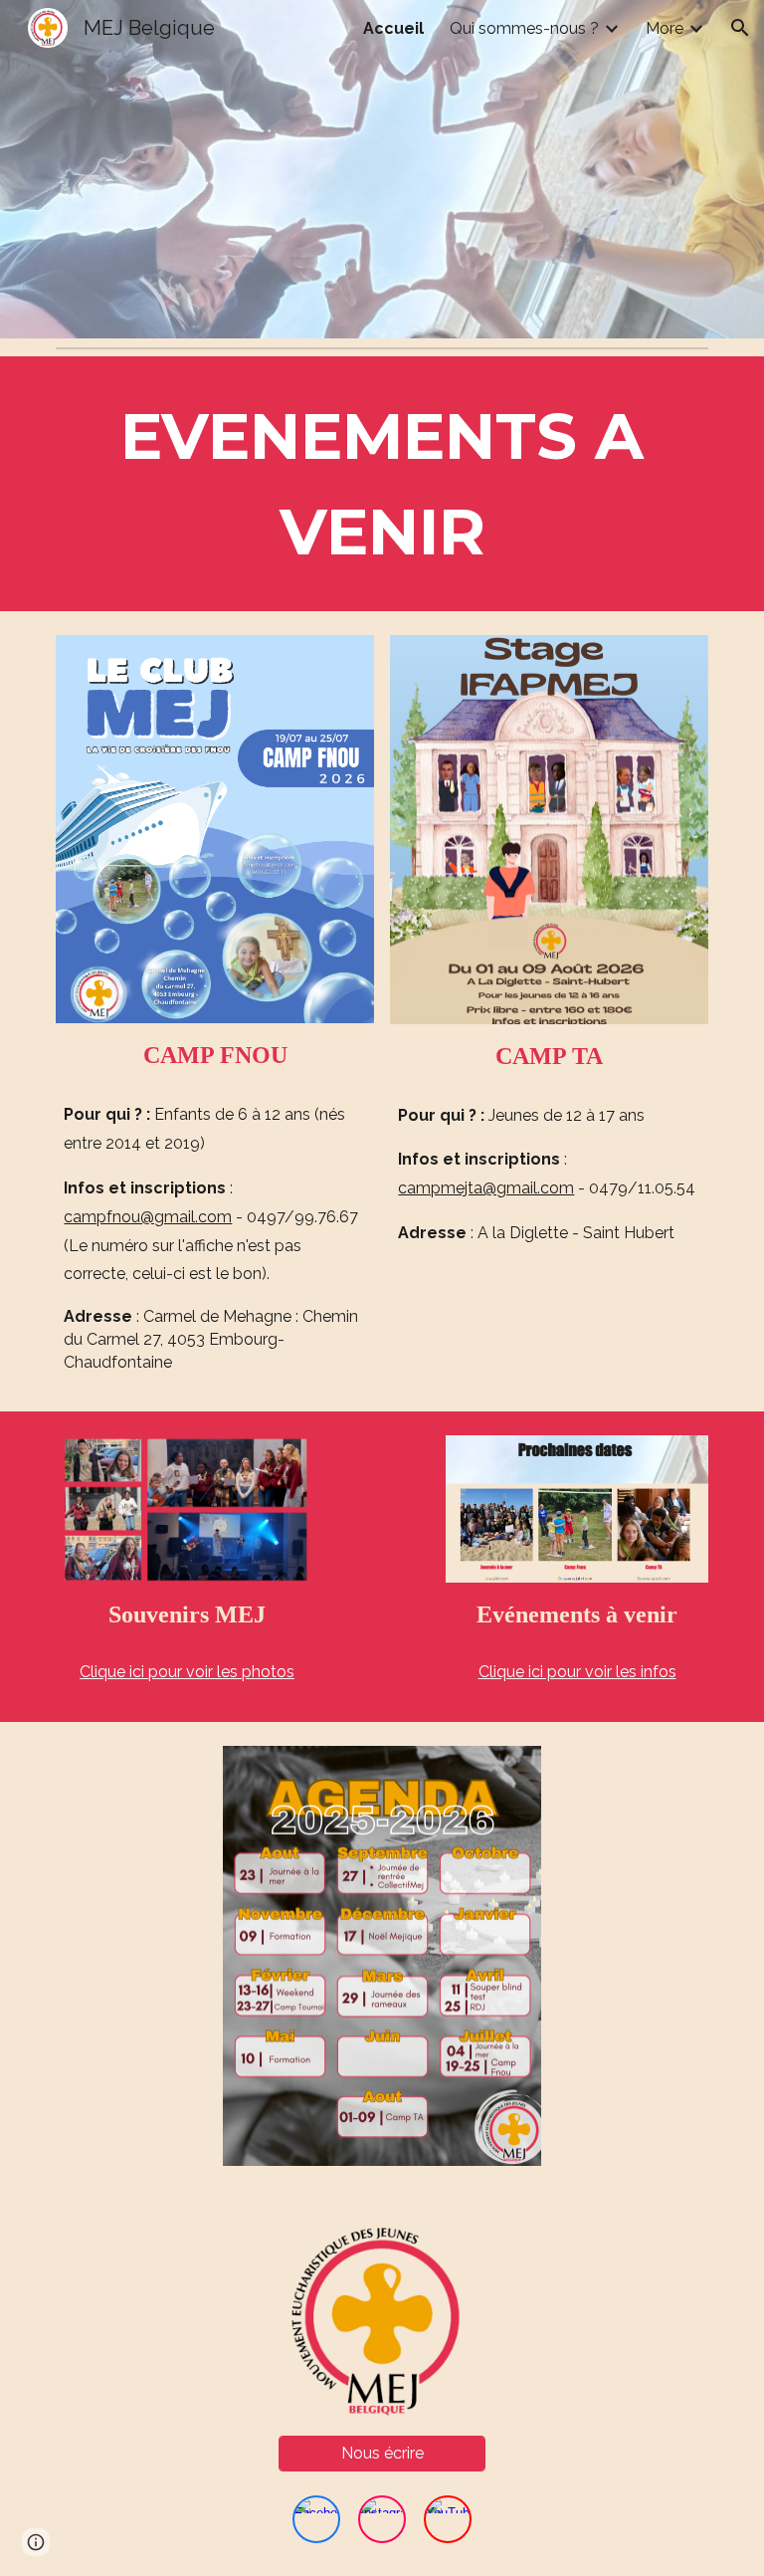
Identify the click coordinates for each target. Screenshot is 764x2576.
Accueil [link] (393, 28)
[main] (382, 484)
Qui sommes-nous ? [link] (524, 28)
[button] (740, 28)
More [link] (665, 28)
